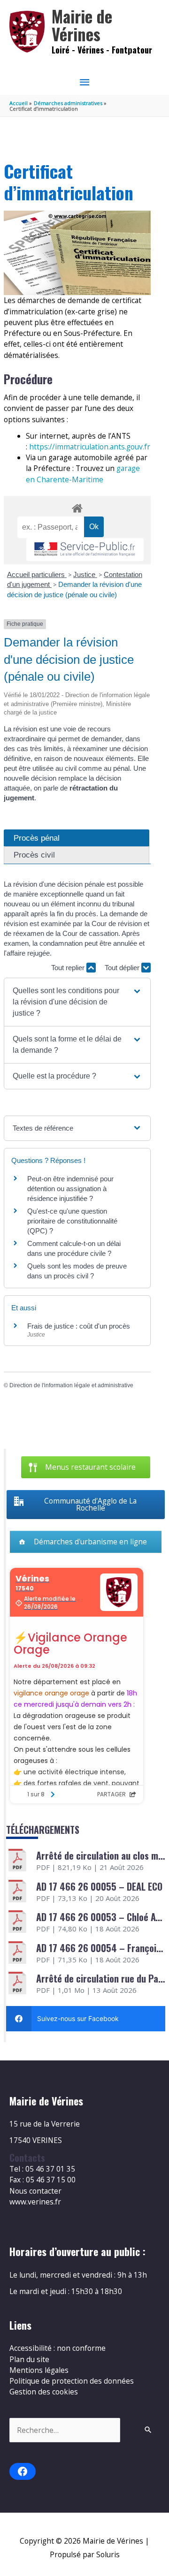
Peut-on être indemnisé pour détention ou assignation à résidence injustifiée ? (70, 1189)
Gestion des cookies (44, 2392)
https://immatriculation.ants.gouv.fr (90, 447)
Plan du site (29, 2359)
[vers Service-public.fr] (85, 550)
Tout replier (69, 968)
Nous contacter (35, 2191)
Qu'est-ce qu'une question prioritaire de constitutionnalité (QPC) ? (72, 1221)
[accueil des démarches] (77, 507)
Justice (85, 574)
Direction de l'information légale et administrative (71, 1385)
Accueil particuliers (37, 574)
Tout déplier (123, 968)
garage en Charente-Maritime (83, 474)
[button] (77, 1002)
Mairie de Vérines (82, 25)
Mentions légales (39, 2370)
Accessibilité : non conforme (58, 2348)
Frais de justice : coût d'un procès (79, 1326)
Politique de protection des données (72, 2381)
